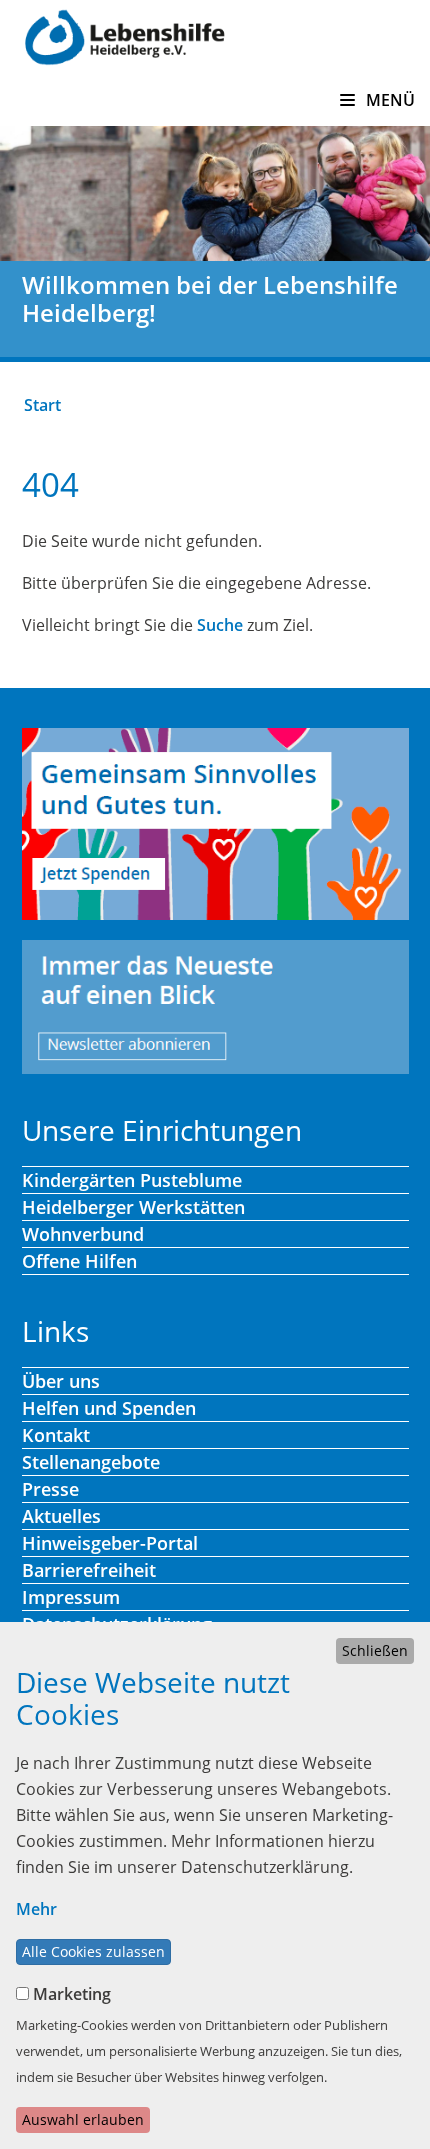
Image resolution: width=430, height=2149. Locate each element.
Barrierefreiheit (89, 1570)
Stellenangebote (91, 1462)
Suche (220, 625)
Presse (50, 1489)
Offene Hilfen (79, 1261)
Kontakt (56, 1435)
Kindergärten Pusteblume (132, 1180)
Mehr (36, 1909)
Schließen (375, 1650)
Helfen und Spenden (109, 1408)
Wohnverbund (83, 1234)
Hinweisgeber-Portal (110, 1543)
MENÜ (388, 100)
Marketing (72, 1994)
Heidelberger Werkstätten (133, 1207)
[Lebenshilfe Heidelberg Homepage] (124, 35)
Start (42, 405)
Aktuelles (61, 1516)
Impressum (71, 1597)
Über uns (61, 1381)
